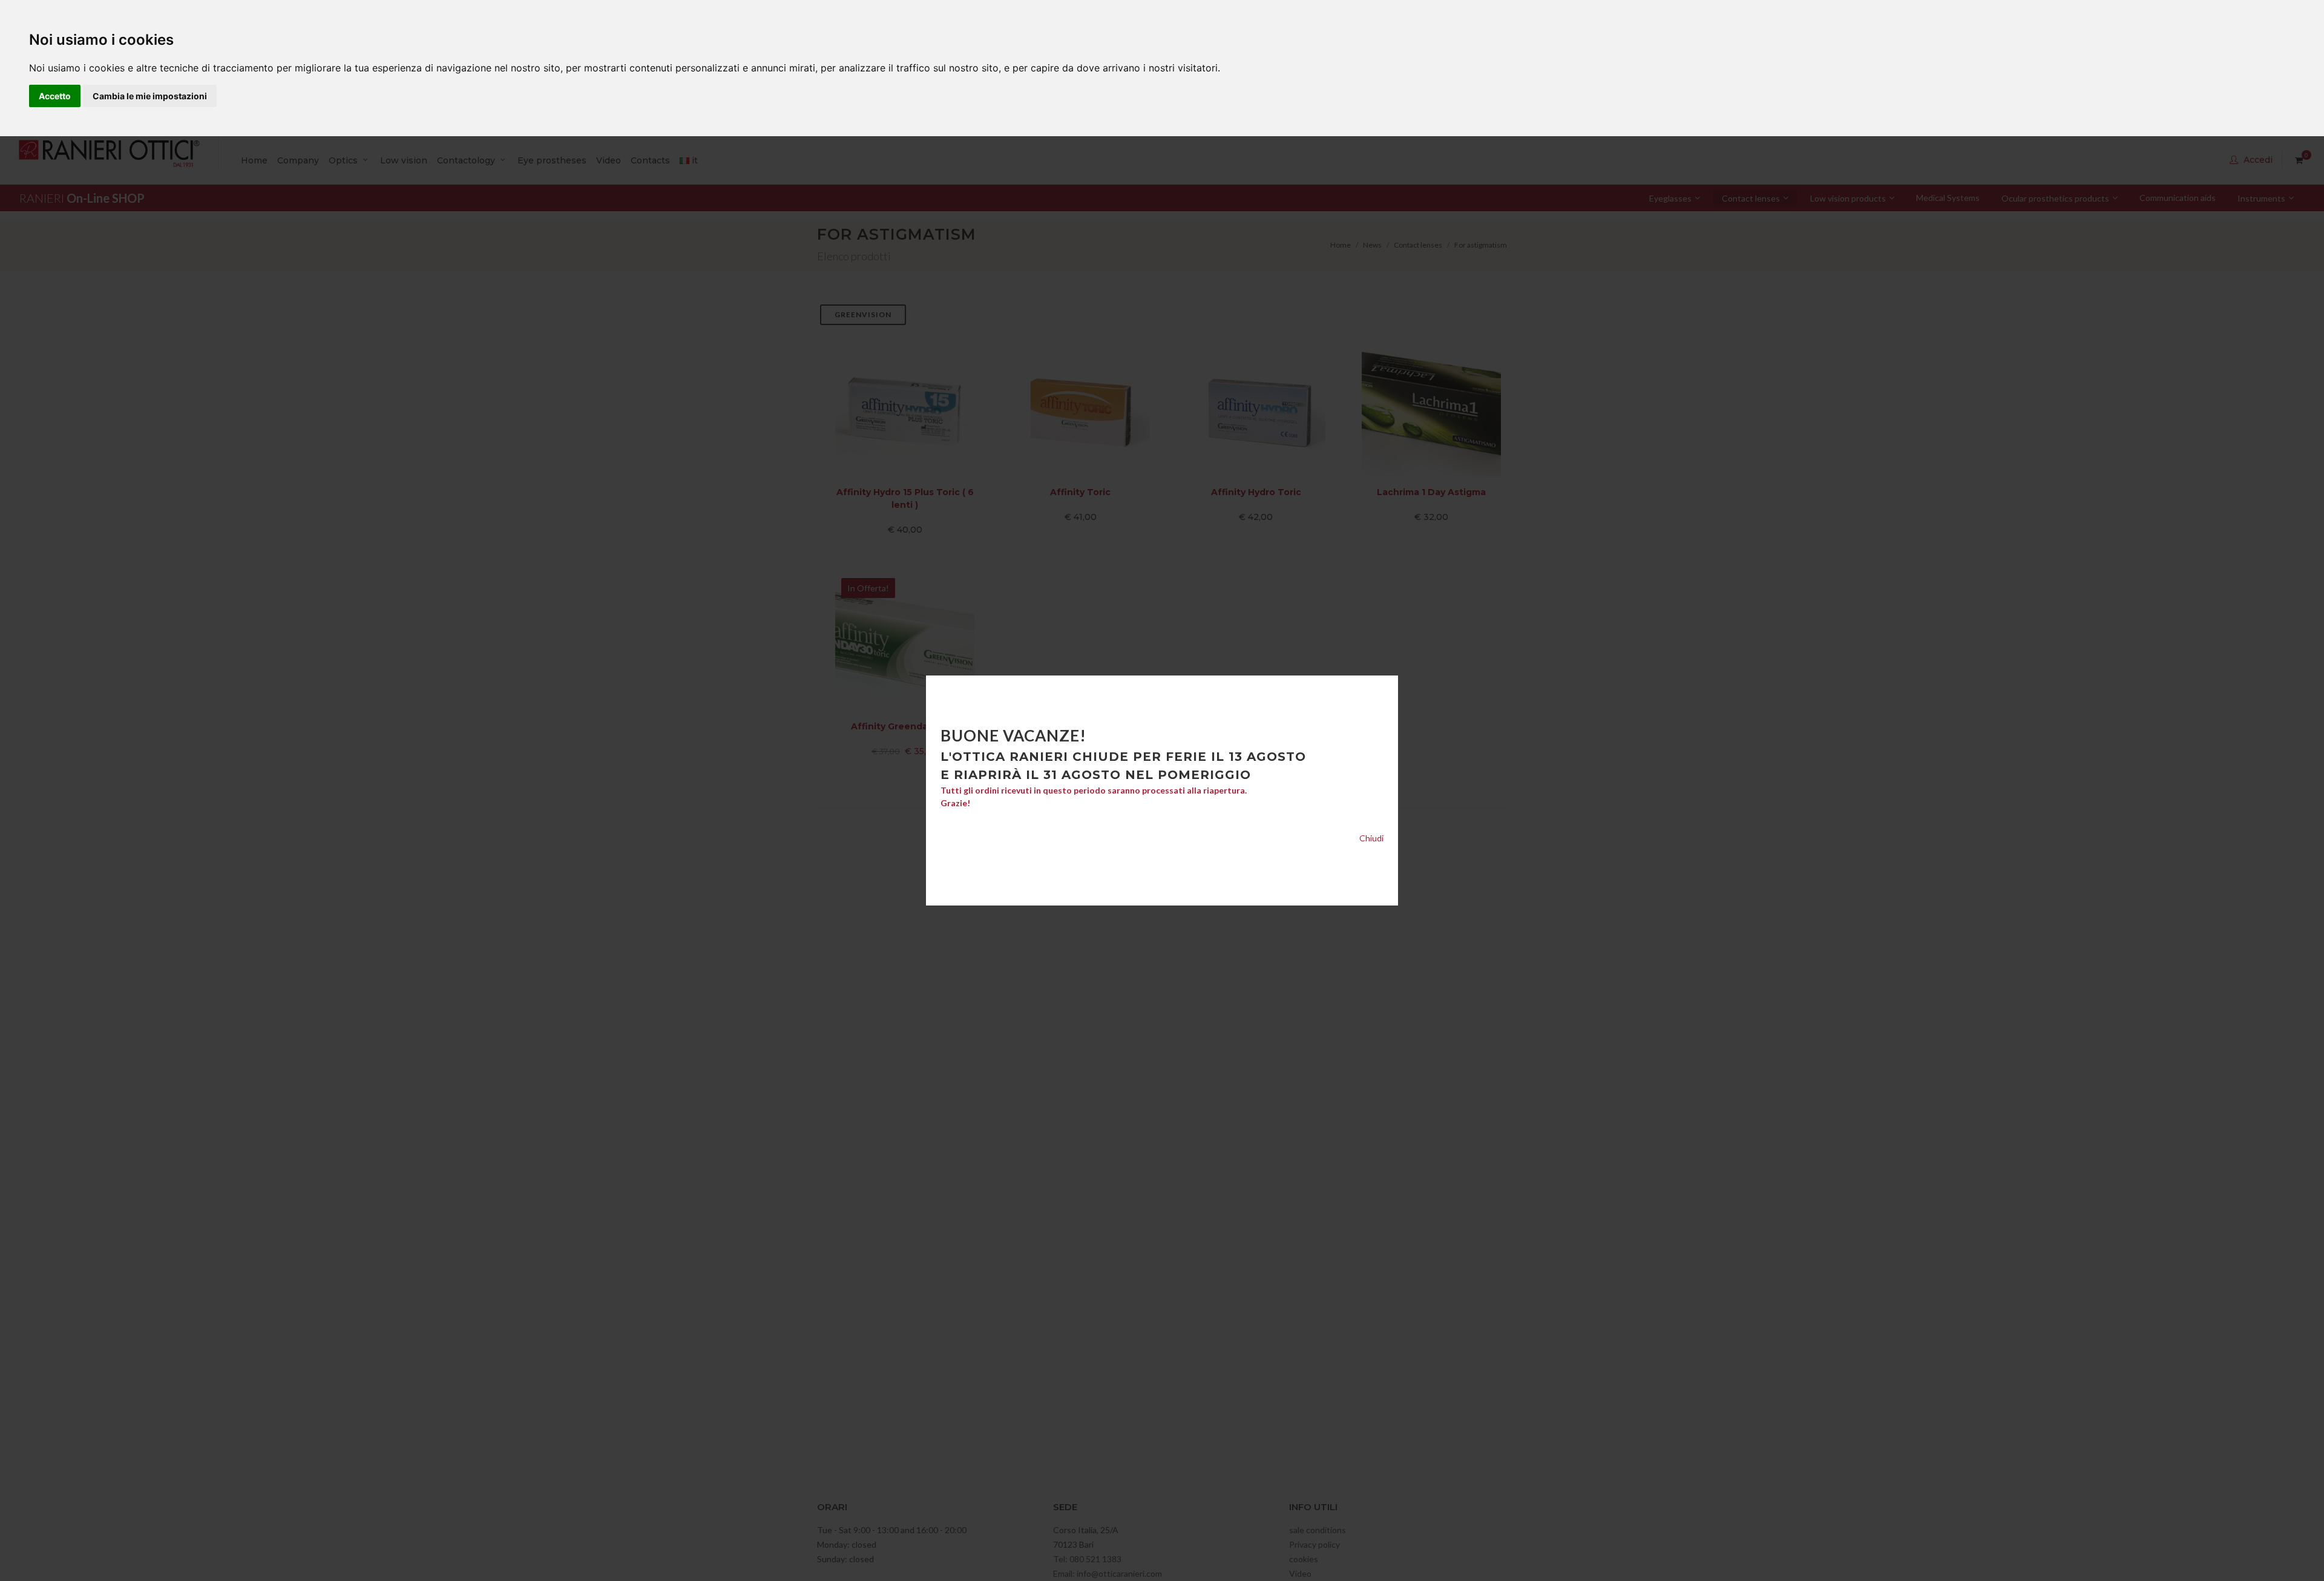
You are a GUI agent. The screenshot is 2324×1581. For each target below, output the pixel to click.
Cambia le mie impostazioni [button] (150, 96)
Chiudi (1371, 838)
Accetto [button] (55, 96)
